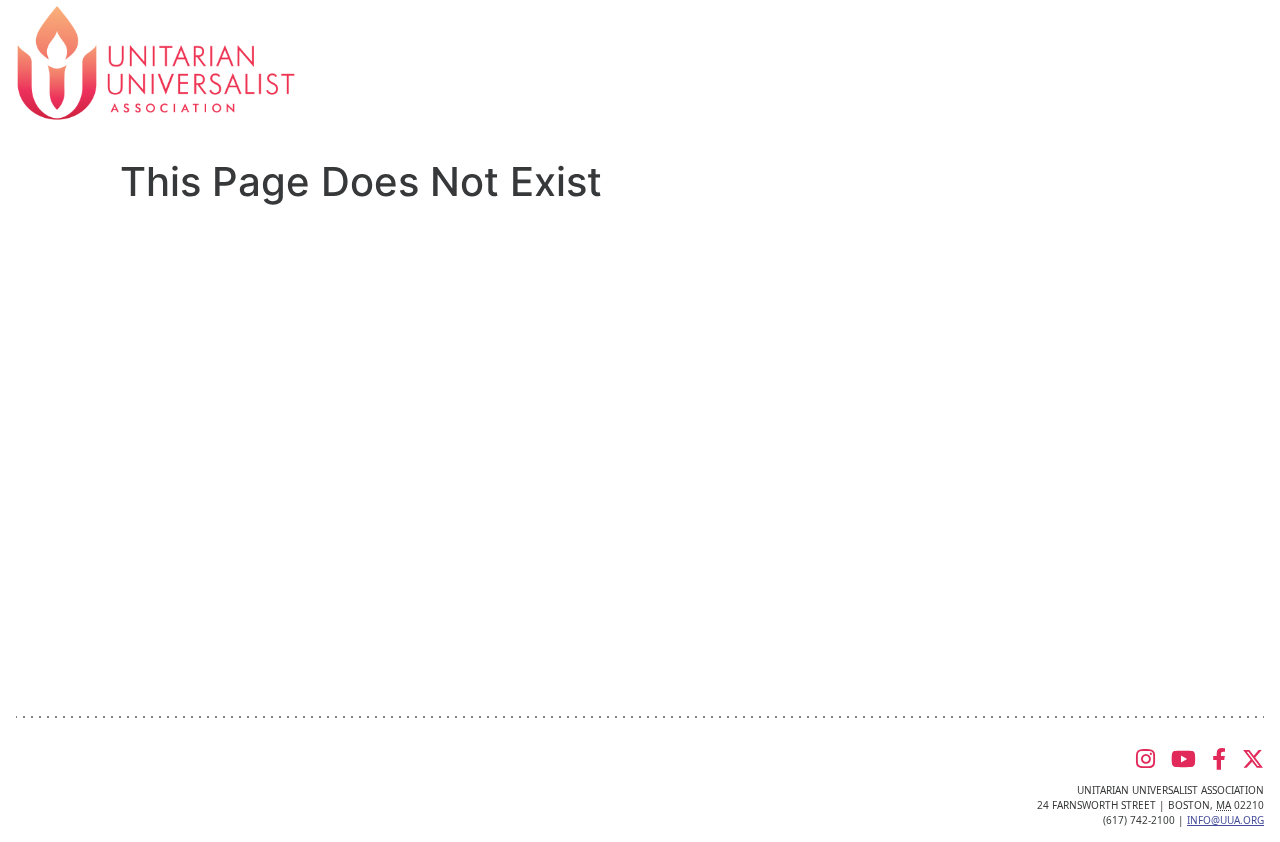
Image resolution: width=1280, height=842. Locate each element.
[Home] (156, 61)
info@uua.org (1225, 820)
